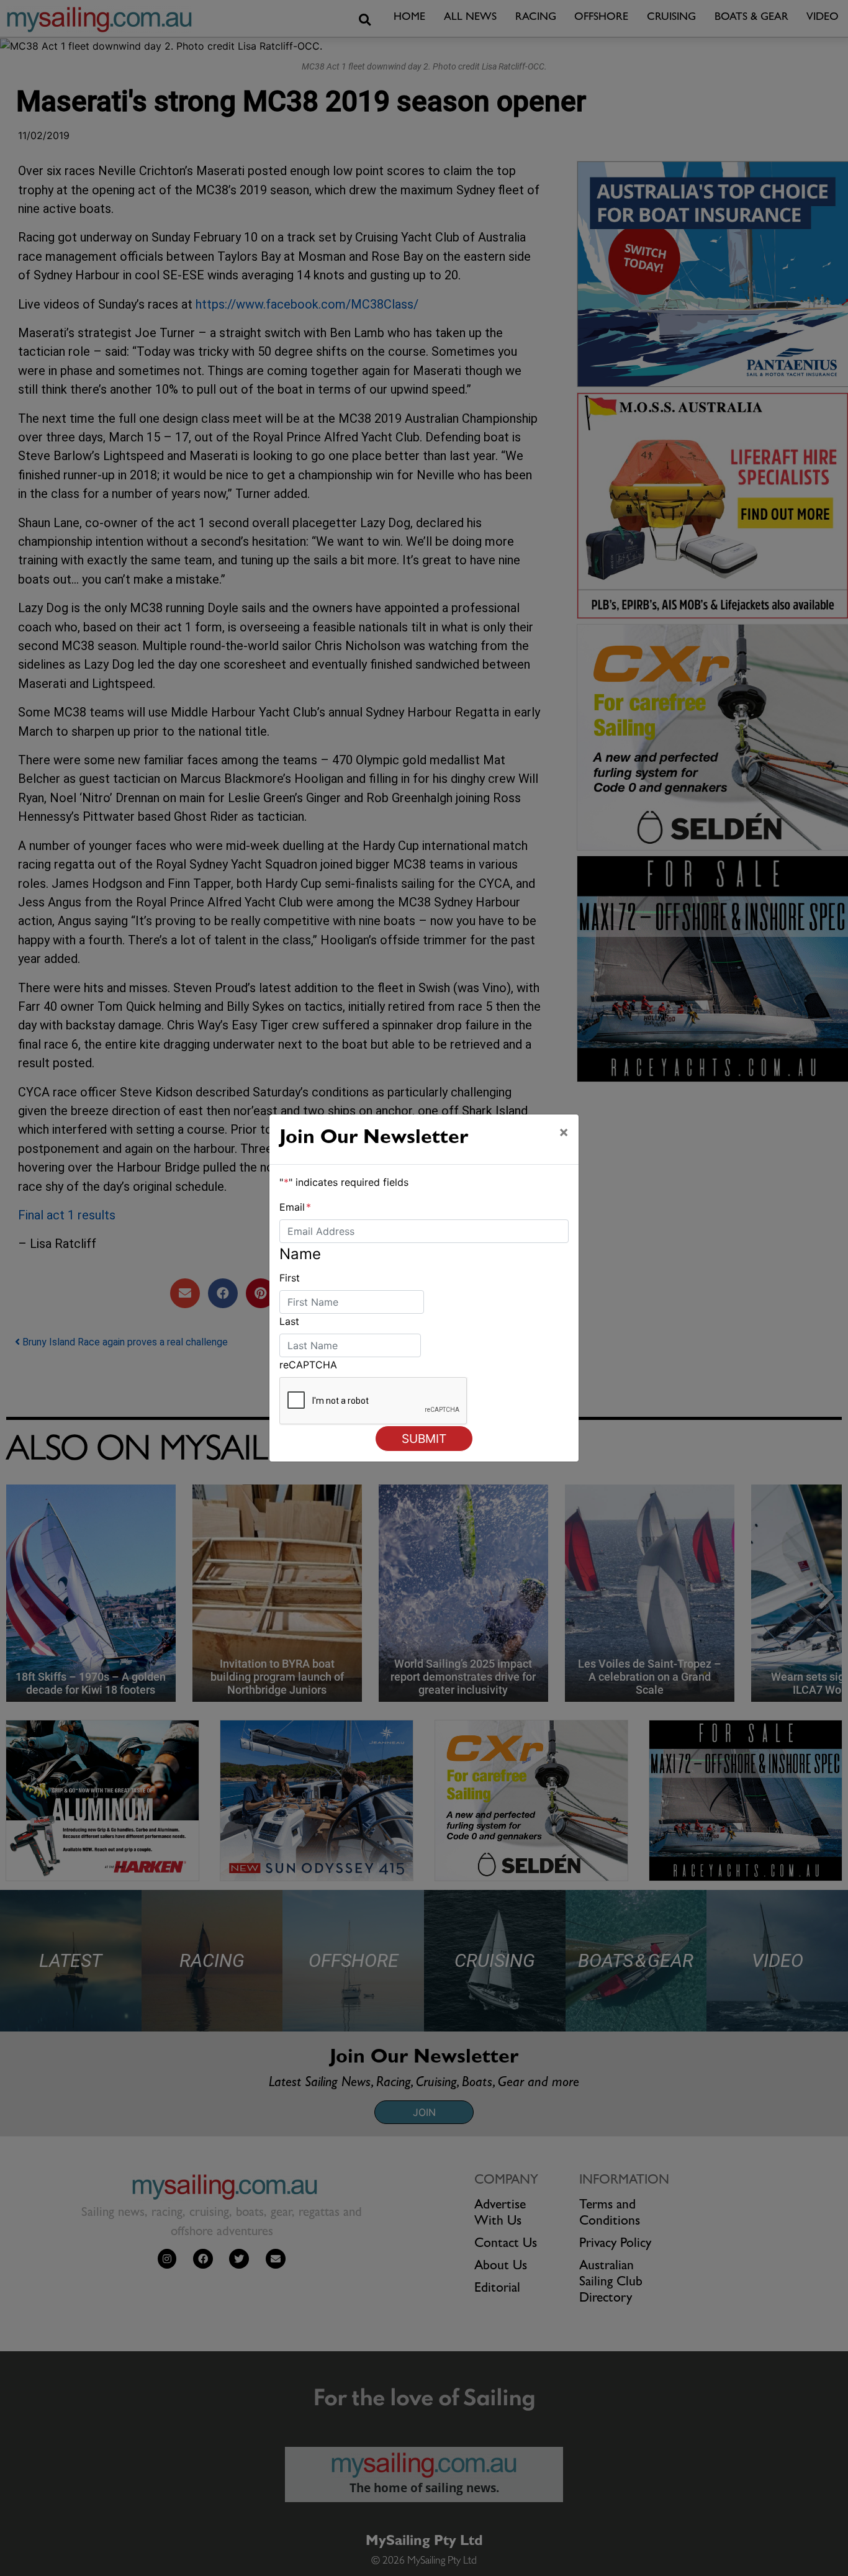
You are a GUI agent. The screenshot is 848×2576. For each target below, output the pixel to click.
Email (295, 1207)
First (290, 1278)
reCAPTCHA (308, 1365)
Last (289, 1321)
